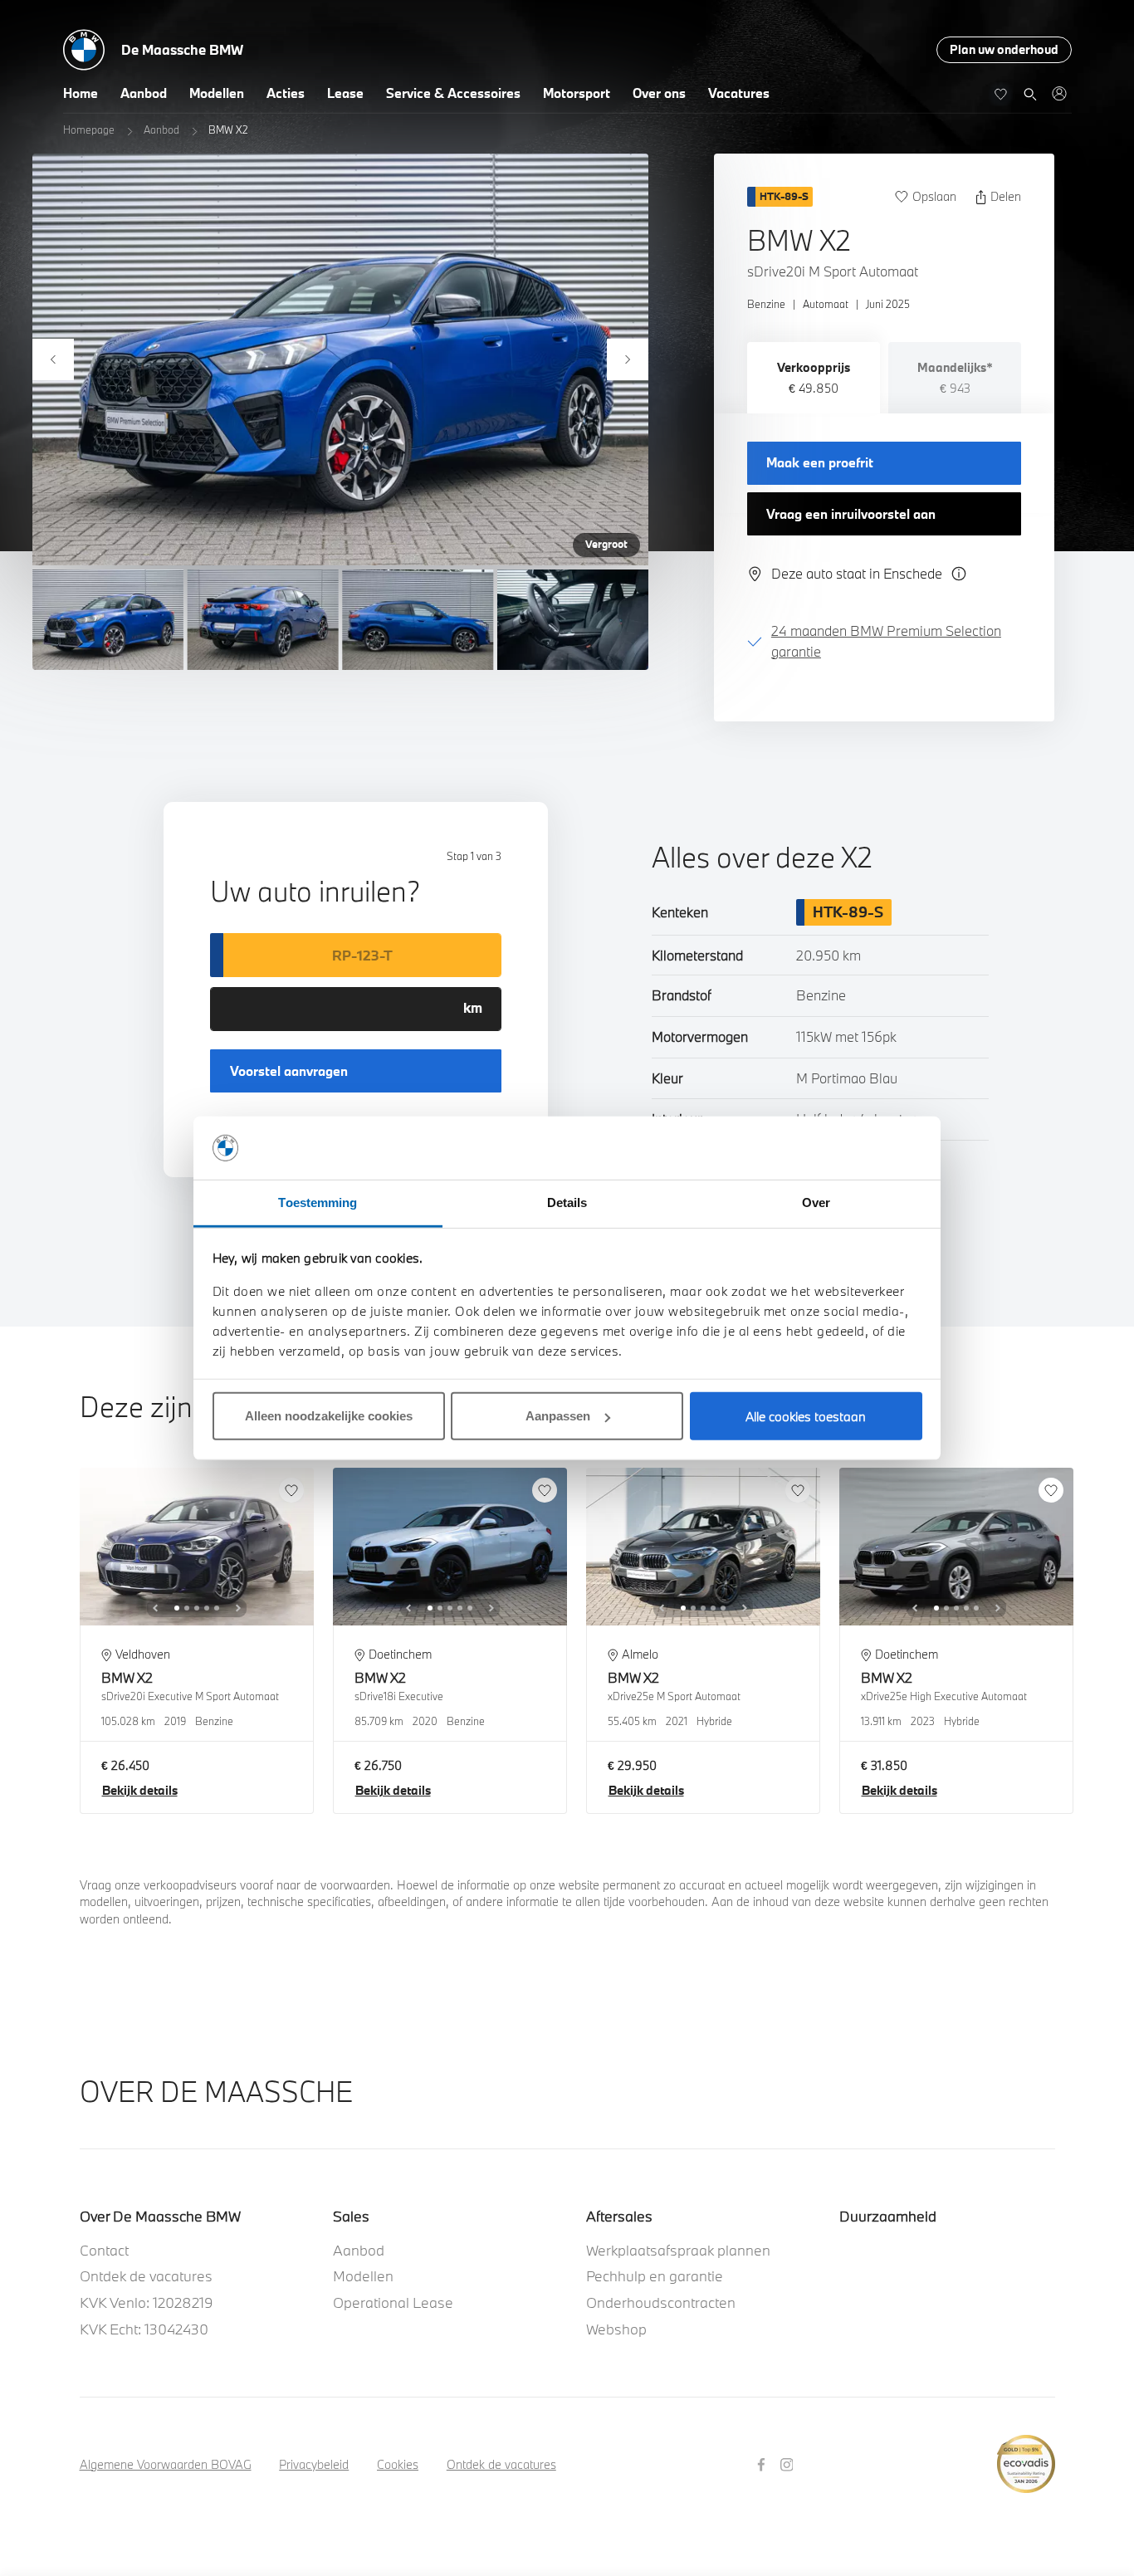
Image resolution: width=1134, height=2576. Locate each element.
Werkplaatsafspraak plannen (678, 2250)
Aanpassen (558, 1416)
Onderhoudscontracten (661, 2302)
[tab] (814, 378)
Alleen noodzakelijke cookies (329, 1416)
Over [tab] (816, 1202)
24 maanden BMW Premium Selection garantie (886, 640)
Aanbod (144, 93)
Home (81, 93)
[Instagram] (789, 2464)
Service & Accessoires (453, 93)
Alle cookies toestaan (806, 1416)
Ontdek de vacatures (146, 2276)
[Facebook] (763, 2464)
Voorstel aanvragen (289, 1071)
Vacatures (739, 93)
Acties (286, 93)
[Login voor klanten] (1059, 93)
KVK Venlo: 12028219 (147, 2302)
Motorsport (577, 93)
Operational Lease (393, 2302)
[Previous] (53, 359)
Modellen (217, 93)
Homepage (89, 130)
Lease (345, 93)
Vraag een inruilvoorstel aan (851, 514)
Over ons (659, 93)
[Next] (628, 359)
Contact (104, 2250)
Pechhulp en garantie (655, 2276)
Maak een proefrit (820, 462)
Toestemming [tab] (318, 1202)
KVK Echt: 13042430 (144, 2329)
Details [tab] (567, 1202)
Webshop (616, 2329)
